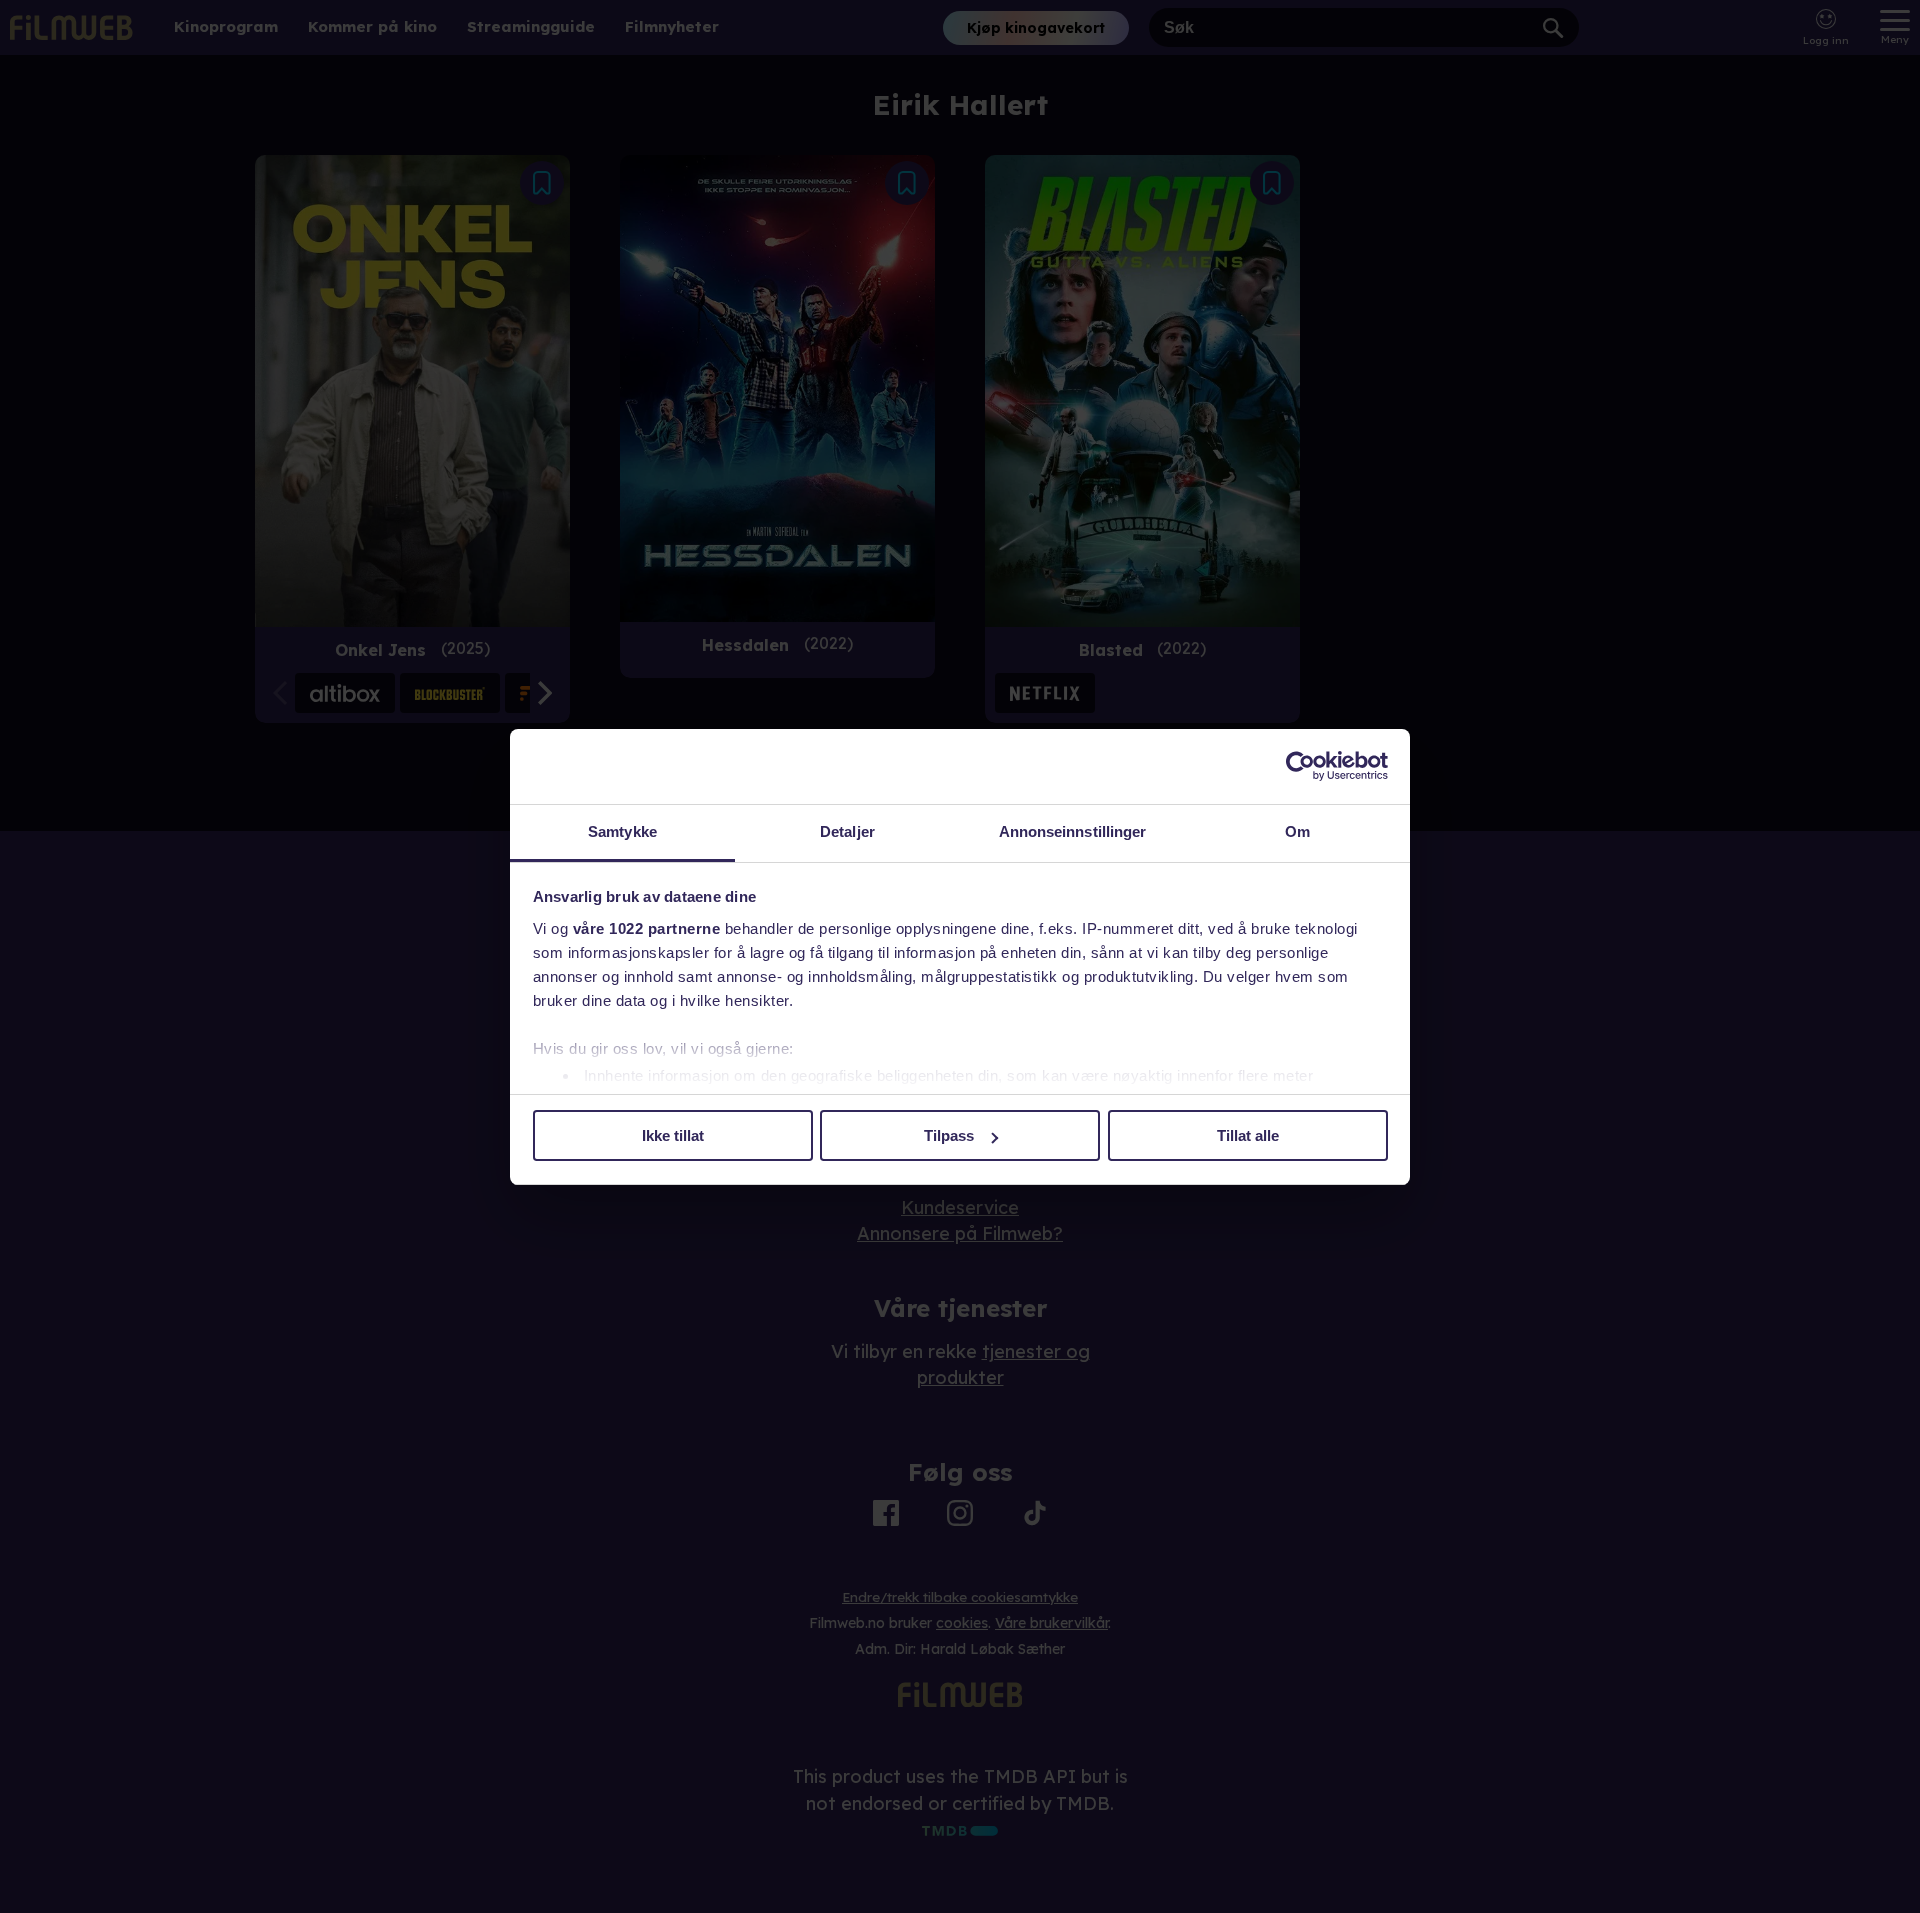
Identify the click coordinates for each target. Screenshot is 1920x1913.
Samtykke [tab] (622, 831)
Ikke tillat (673, 1135)
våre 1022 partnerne (647, 928)
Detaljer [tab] (847, 831)
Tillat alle (1248, 1135)
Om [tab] (1297, 831)
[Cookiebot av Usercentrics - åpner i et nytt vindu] (1300, 766)
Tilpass (949, 1135)
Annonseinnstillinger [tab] (1073, 831)
